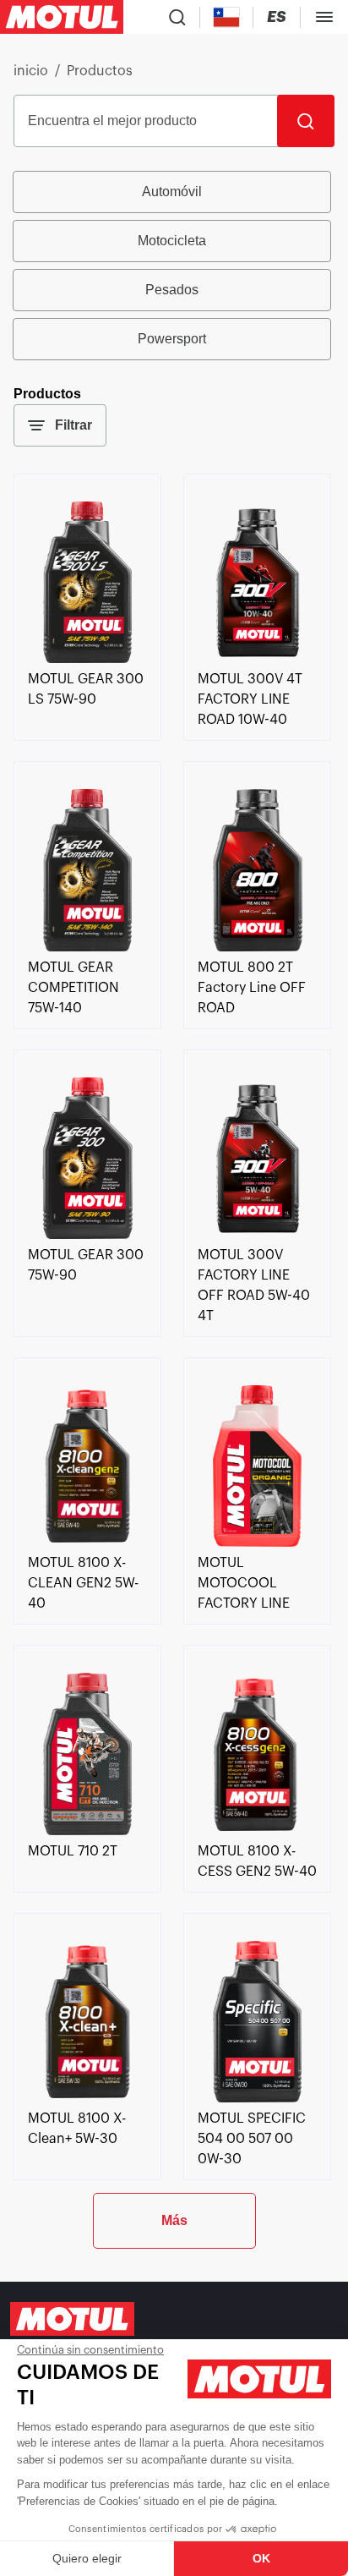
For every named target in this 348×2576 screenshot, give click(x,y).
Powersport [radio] (172, 339)
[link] (87, 659)
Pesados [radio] (172, 290)
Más (174, 2220)
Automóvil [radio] (172, 192)
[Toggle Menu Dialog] (324, 17)
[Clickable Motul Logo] (62, 17)
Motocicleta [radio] (172, 241)
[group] (174, 266)
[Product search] (177, 17)
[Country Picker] (227, 17)
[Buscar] (306, 121)
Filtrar (73, 425)
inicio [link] (31, 71)
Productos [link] (100, 71)
